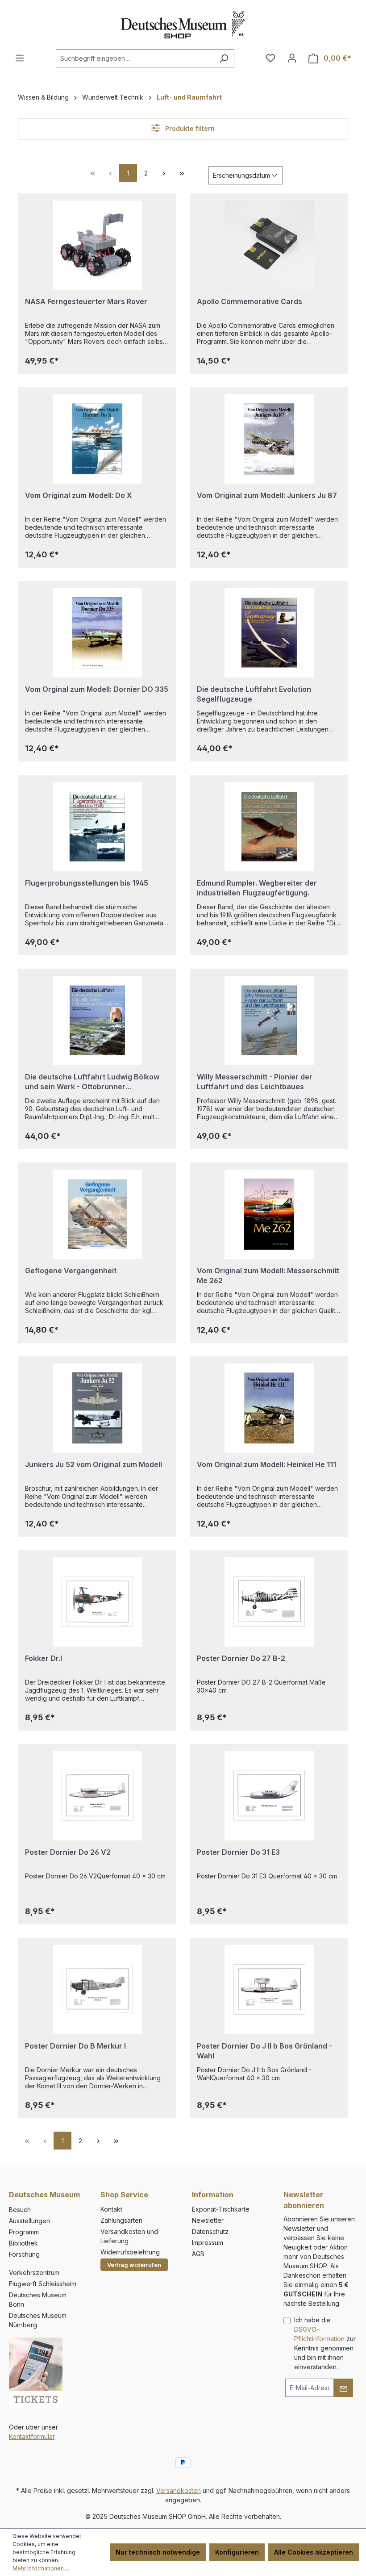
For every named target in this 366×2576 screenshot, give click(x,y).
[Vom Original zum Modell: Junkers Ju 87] (269, 439)
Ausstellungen (29, 2221)
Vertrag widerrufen (134, 2265)
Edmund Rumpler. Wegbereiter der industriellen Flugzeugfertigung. (257, 888)
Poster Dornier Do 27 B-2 (241, 1658)
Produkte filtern (189, 128)
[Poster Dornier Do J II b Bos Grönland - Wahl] (269, 1990)
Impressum (208, 2243)
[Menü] (20, 58)
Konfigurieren (237, 2552)
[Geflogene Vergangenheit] (97, 1214)
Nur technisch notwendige (158, 2552)
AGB (198, 2254)
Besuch (20, 2210)
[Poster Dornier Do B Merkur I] (97, 1990)
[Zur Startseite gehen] (183, 25)
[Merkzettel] (270, 58)
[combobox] (135, 58)
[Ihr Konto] (292, 58)
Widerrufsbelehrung (130, 2252)
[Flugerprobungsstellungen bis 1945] (97, 827)
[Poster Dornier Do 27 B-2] (269, 1602)
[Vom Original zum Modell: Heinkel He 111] (269, 1408)
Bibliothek (23, 2243)
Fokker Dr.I (44, 1658)
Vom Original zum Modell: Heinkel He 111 (266, 1464)
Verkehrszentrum (34, 2273)
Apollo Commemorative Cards (250, 301)
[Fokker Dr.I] (97, 1602)
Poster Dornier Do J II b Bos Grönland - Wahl (264, 2051)
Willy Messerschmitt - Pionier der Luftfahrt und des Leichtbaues (255, 1082)
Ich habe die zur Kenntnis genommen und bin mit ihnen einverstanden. (325, 2343)
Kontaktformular (32, 2436)
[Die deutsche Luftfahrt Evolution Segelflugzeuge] (269, 633)
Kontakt (111, 2209)
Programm (24, 2232)
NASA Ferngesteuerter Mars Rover (86, 301)
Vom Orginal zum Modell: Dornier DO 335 (97, 689)
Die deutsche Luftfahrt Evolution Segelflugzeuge (254, 694)
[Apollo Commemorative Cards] (269, 245)
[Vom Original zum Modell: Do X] (97, 439)
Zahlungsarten (121, 2220)
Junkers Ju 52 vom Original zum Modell (94, 1464)
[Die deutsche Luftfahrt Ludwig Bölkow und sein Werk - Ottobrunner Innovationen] (97, 1020)
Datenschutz (210, 2231)
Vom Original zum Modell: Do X (79, 495)
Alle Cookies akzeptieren (314, 2552)
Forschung (24, 2254)
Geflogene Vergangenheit (71, 1271)
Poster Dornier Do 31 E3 (238, 1852)
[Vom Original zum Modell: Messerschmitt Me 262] (269, 1214)
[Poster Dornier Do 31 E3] (269, 1796)
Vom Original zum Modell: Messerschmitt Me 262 (268, 1275)
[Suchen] (224, 58)
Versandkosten (179, 2490)
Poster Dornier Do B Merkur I (75, 2046)
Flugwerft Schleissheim (43, 2284)
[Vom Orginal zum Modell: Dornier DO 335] (97, 633)
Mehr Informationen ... (41, 2568)
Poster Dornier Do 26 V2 (68, 1852)
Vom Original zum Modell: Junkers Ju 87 (267, 495)
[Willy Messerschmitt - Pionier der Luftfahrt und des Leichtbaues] (269, 1020)
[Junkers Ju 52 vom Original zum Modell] (97, 1408)
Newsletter (208, 2220)
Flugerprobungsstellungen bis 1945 (87, 883)
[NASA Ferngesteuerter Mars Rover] (97, 245)
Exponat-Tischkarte (221, 2209)
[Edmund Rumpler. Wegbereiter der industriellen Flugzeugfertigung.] (269, 827)
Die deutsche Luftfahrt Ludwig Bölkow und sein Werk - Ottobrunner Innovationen (92, 1082)
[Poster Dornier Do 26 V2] (97, 1796)
